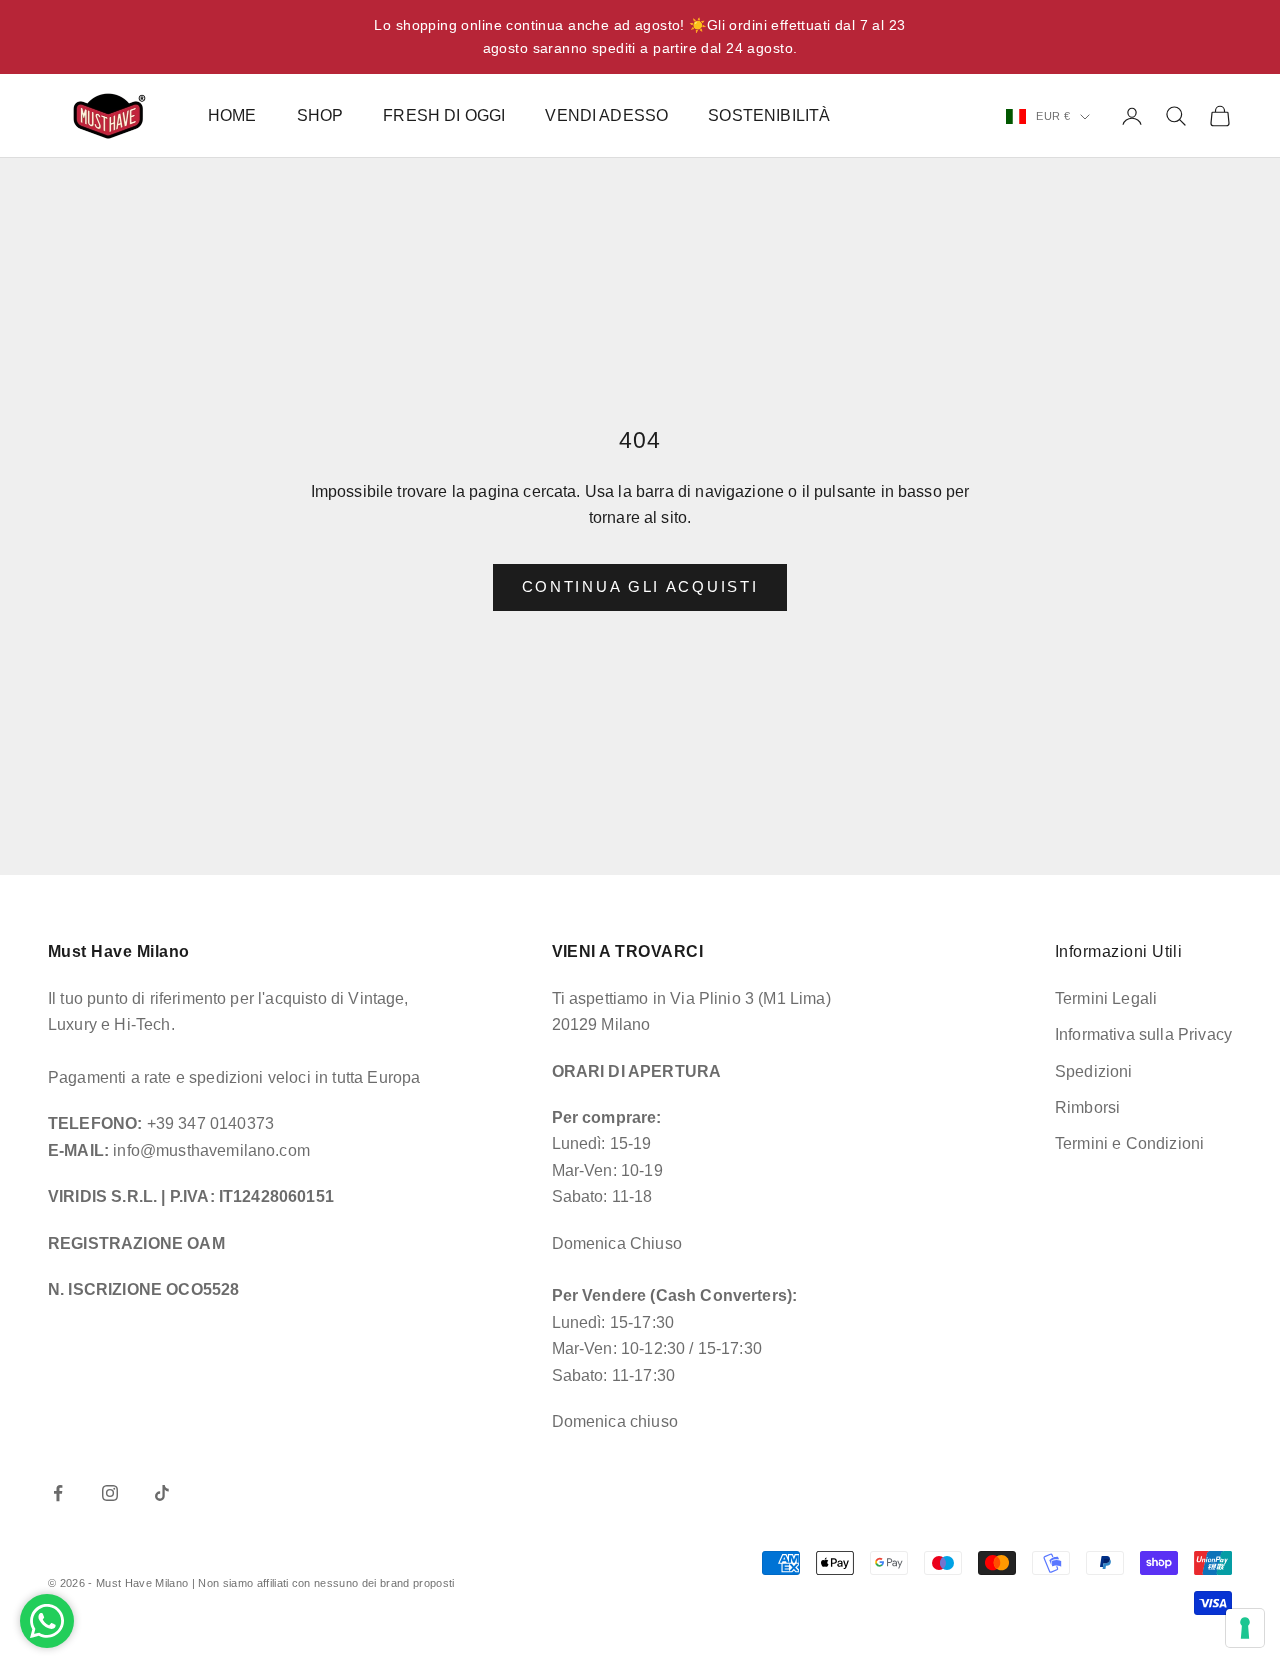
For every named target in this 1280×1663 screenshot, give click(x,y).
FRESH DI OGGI (444, 115)
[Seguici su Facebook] (58, 1493)
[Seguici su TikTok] (162, 1493)
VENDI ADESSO (606, 115)
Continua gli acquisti (640, 586)
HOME (232, 115)
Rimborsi (1087, 1107)
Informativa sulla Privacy (1143, 1034)
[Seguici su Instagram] (110, 1493)
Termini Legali (1106, 998)
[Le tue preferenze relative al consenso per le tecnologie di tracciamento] (1245, 1628)
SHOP (320, 115)
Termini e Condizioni (1129, 1143)
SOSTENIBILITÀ (769, 115)
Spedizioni (1094, 1071)
